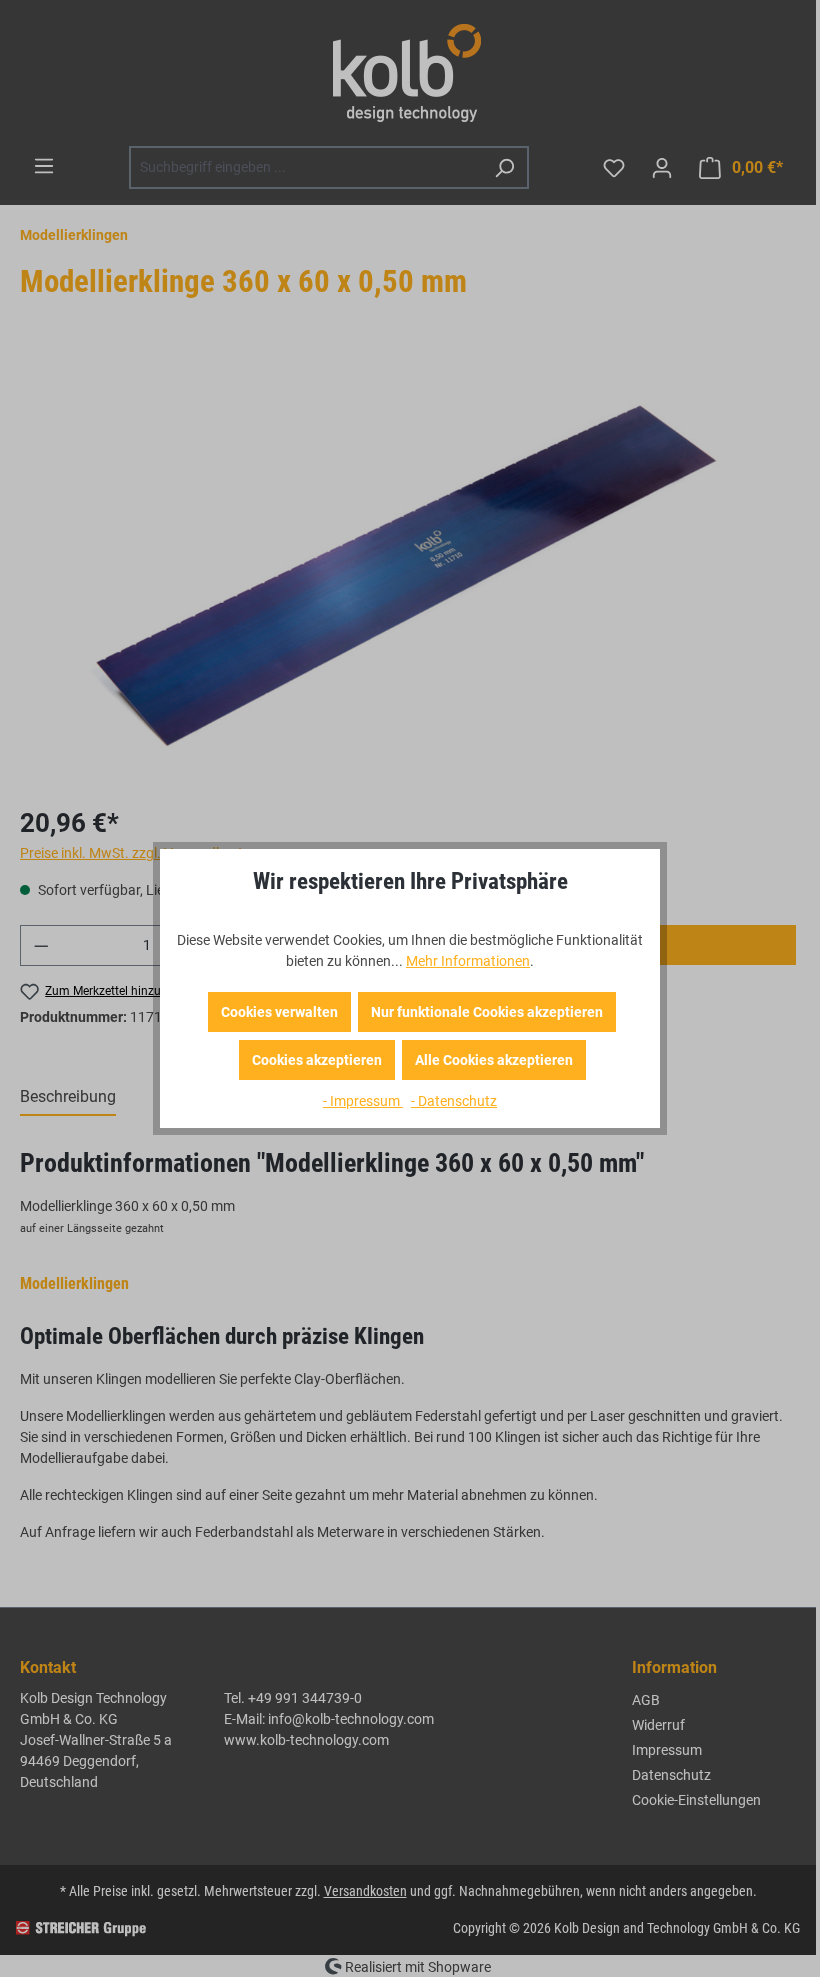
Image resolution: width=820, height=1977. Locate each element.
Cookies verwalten (279, 1012)
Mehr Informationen (468, 961)
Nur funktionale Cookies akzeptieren (487, 1012)
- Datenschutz (454, 1101)
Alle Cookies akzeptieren (494, 1060)
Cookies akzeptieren (317, 1060)
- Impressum (363, 1101)
